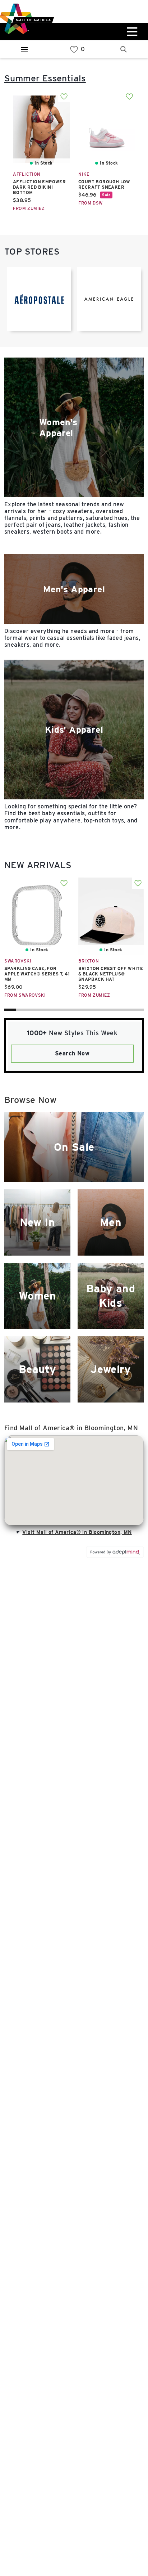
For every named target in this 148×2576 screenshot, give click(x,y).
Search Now (72, 1053)
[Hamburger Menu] (24, 49)
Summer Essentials (45, 78)
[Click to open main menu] (131, 32)
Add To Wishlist (64, 97)
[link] (74, 50)
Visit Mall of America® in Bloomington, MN (77, 1532)
